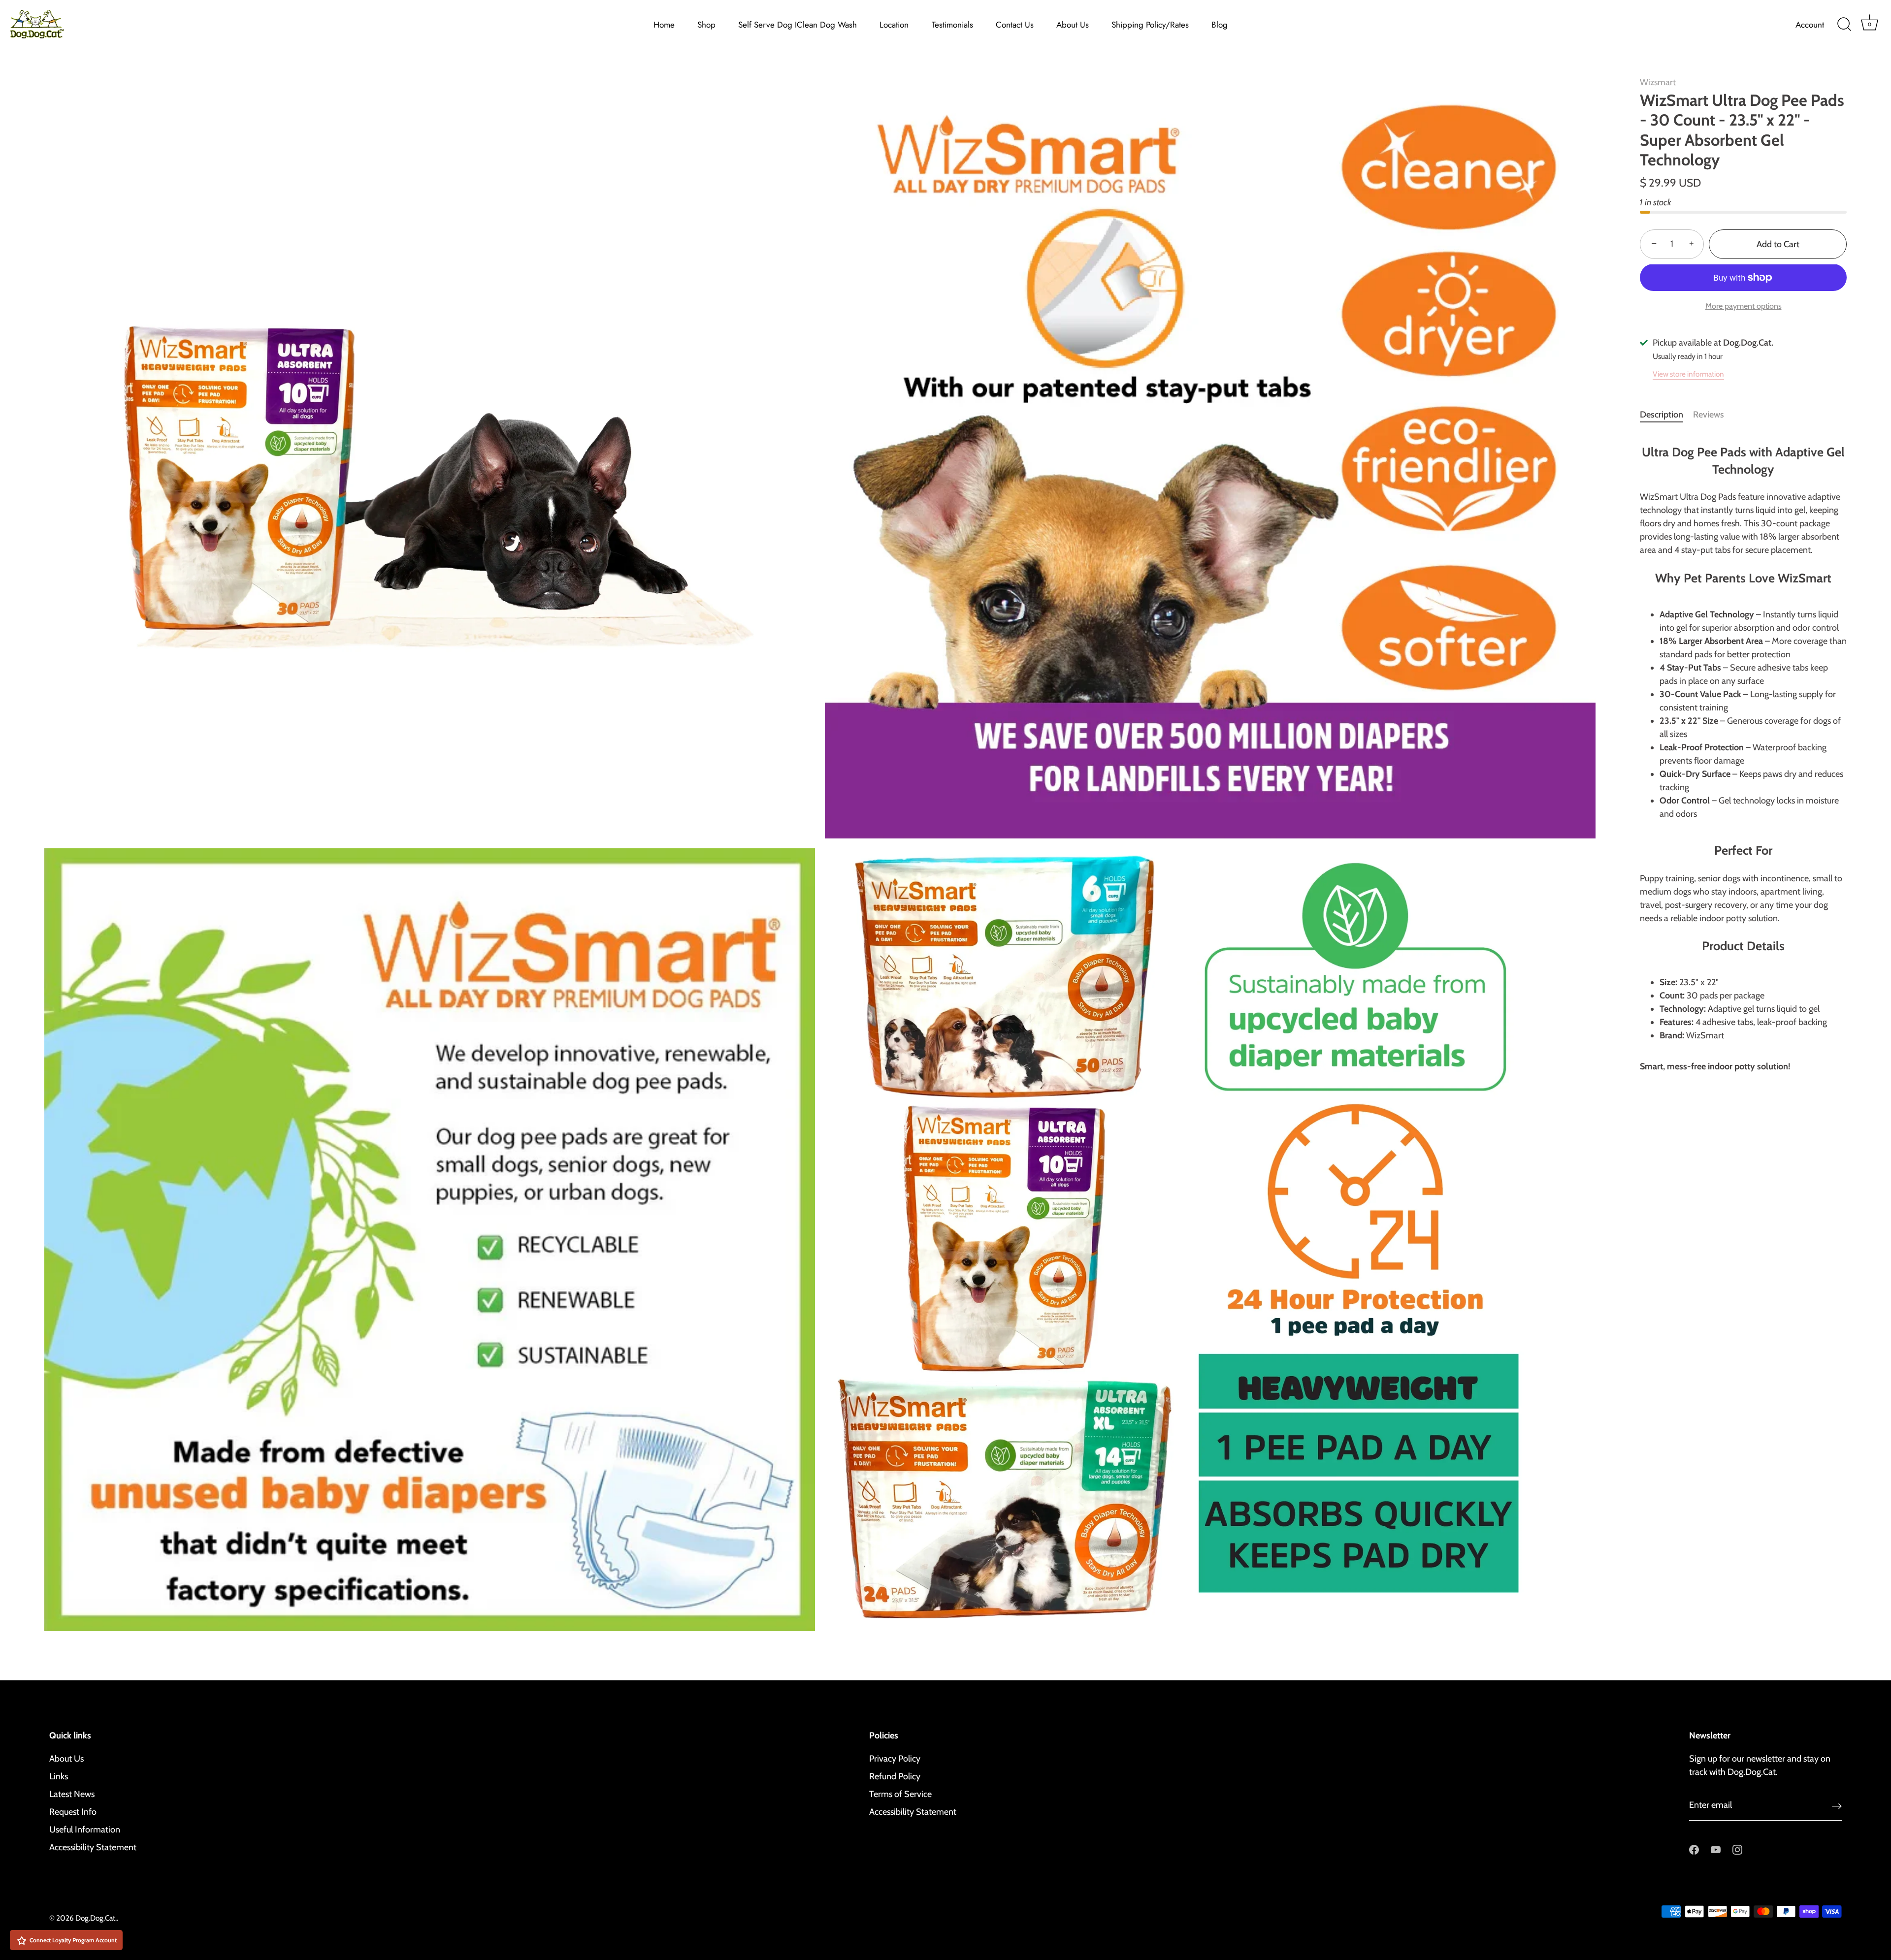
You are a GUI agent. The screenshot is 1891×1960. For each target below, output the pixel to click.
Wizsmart (1658, 82)
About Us (1073, 25)
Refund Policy (895, 1776)
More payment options (1744, 306)
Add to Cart (1778, 244)
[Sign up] (1837, 1806)
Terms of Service (900, 1794)
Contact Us (1015, 25)
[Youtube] (1716, 1849)
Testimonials (952, 25)
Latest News (72, 1794)
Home (664, 25)
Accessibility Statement (93, 1847)
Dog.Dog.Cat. (96, 1918)
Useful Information (85, 1830)
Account (1810, 25)
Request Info (73, 1812)
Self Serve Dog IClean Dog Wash (798, 25)
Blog (1220, 25)
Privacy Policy (895, 1759)
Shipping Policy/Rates (1150, 25)
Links (59, 1776)
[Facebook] (1694, 1849)
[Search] (1844, 25)
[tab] (1666, 415)
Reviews (1709, 415)
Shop (706, 25)
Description (1662, 415)
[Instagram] (1737, 1849)
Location (894, 25)
